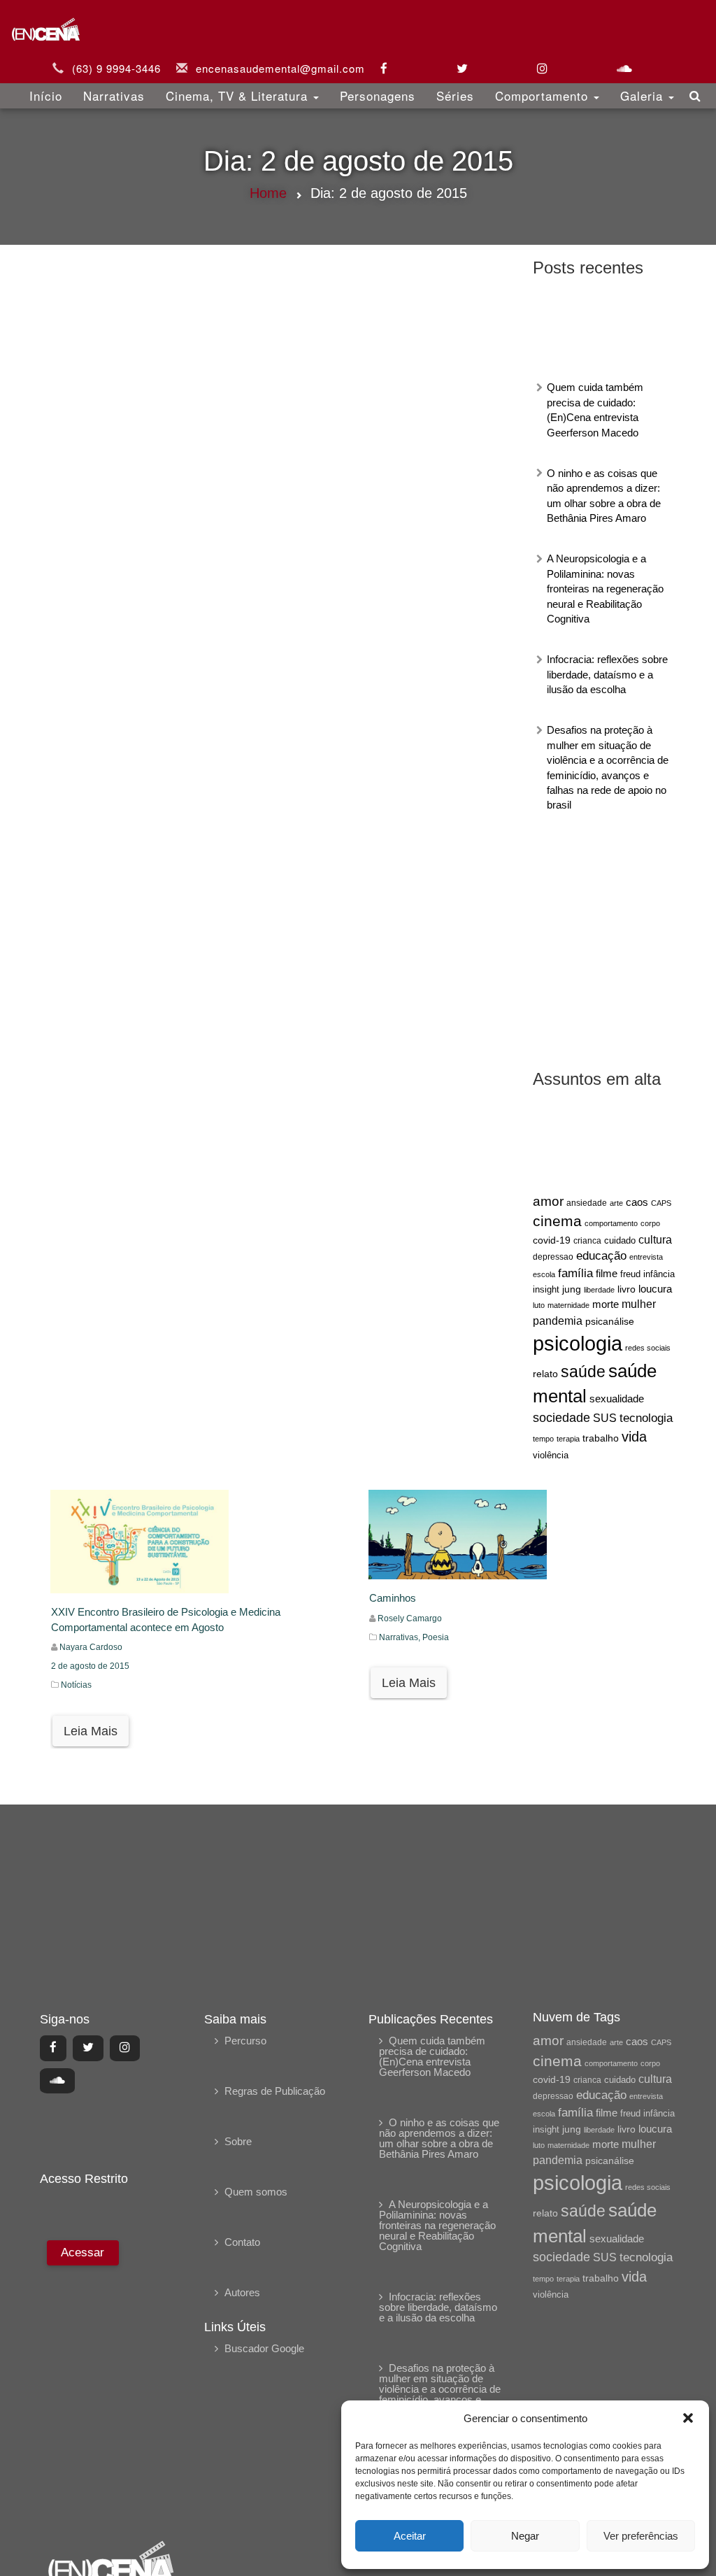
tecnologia (646, 1418)
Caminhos (393, 1598)
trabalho (601, 1438)
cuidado (620, 1240)
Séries (455, 95)
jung (572, 1289)
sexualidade (617, 1399)
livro (626, 1289)
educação (601, 1256)
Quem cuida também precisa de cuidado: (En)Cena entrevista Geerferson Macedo (432, 2056)
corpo (650, 1223)
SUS (605, 1418)
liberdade (599, 1290)
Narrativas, (401, 1637)
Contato (242, 2242)
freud (630, 1274)
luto (539, 1305)
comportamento (611, 1223)
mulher (639, 1304)
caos (637, 1202)
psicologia (578, 1343)
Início (46, 95)
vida (634, 1437)
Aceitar (410, 2536)
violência (551, 1455)
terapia (568, 1439)
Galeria (644, 95)
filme (607, 1274)
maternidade (568, 1305)
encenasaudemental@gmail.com (280, 68)
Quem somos (256, 2192)
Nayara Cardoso (91, 1647)
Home (268, 193)
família (575, 1273)
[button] (688, 2418)
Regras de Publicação (275, 2091)
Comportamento (544, 95)
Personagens (378, 95)
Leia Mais (91, 1731)
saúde (583, 1372)
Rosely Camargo (410, 1618)
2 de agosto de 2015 (90, 1666)
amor (548, 1201)
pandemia (558, 1321)
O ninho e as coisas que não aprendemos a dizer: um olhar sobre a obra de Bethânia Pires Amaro (439, 2138)
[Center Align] (53, 2048)
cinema (557, 1221)
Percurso (245, 2041)
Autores (242, 2292)
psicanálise (610, 1321)
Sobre (238, 2141)
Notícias (76, 1685)
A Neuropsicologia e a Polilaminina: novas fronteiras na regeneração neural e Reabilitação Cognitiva (605, 589)
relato (545, 1374)
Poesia (436, 1637)
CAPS (661, 1203)
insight (546, 1290)
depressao (553, 1257)
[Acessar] (81, 2381)
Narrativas (114, 95)
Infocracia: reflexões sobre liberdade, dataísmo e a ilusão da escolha (607, 674)
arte (616, 1203)
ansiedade (587, 1203)
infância (659, 1274)
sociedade (561, 1418)
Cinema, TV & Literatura (239, 95)
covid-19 (552, 1240)
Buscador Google (264, 2348)
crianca (587, 1240)
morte (606, 1304)
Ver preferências (641, 2536)
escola (544, 1274)
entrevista (646, 1257)
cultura (655, 1240)
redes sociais (648, 1348)
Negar (525, 2536)
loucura (655, 1289)
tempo (543, 1439)
